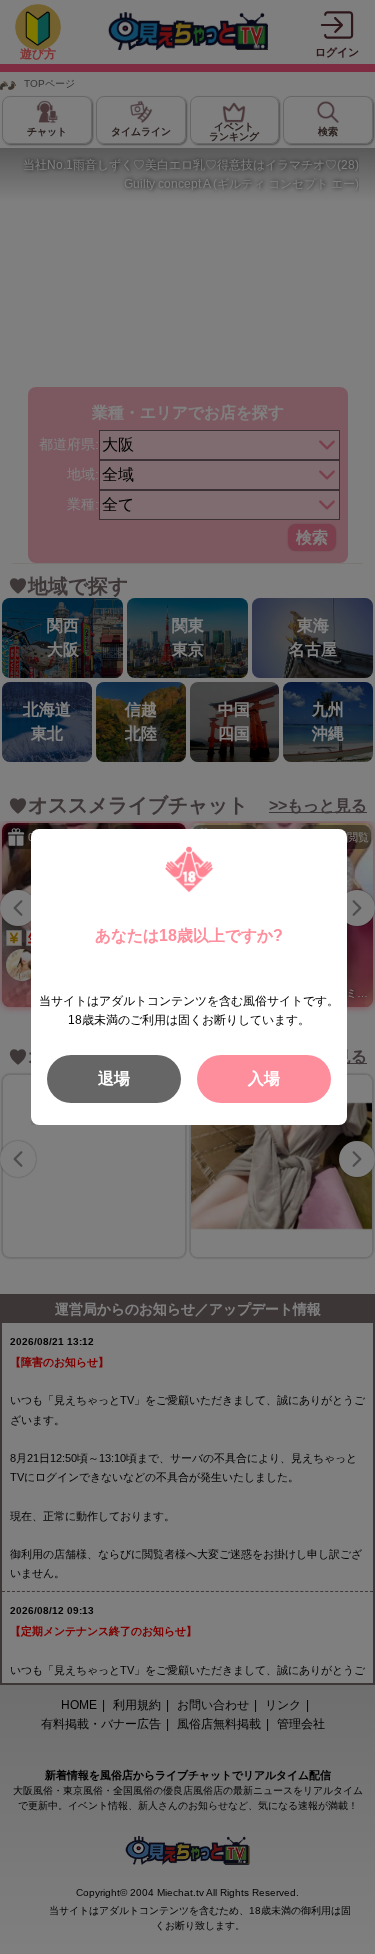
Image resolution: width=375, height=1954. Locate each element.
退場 (114, 1078)
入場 (264, 1078)
